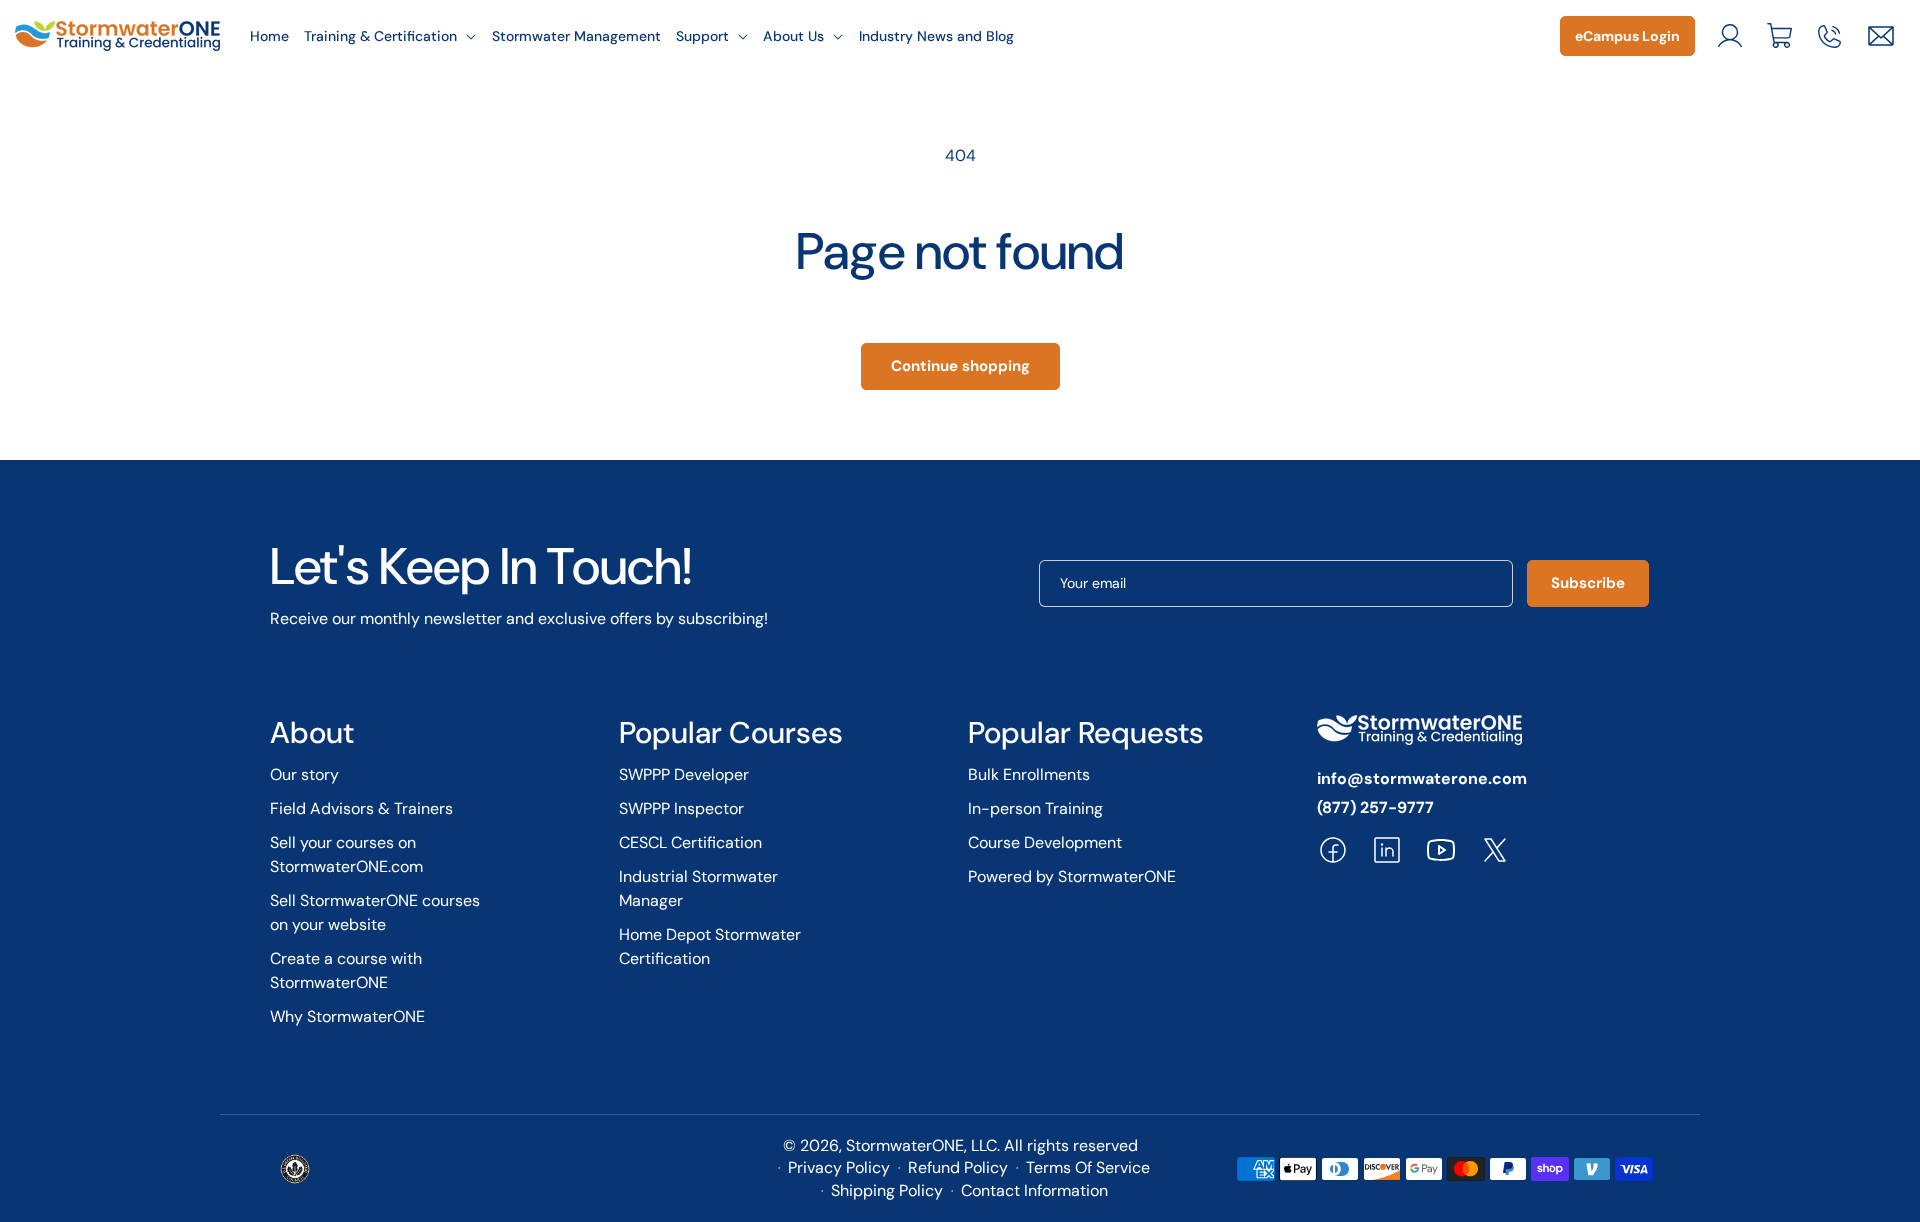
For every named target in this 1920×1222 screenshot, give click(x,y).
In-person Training (1035, 808)
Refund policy (958, 1167)
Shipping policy (887, 1190)
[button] (391, 36)
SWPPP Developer (684, 774)
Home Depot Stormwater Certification (710, 946)
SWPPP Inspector (681, 808)
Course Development (1045, 842)
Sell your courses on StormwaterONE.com (346, 854)
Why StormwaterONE (347, 1016)
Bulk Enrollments (1029, 774)
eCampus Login (1627, 36)
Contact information (1034, 1190)
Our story (304, 774)
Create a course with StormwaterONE (346, 970)
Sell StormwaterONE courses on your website (375, 912)
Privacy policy (839, 1167)
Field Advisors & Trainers (361, 808)
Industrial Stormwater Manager (698, 888)
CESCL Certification (690, 842)
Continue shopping (960, 366)
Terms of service (1088, 1167)
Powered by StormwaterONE (1072, 876)
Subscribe (1588, 583)
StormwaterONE (905, 1145)
